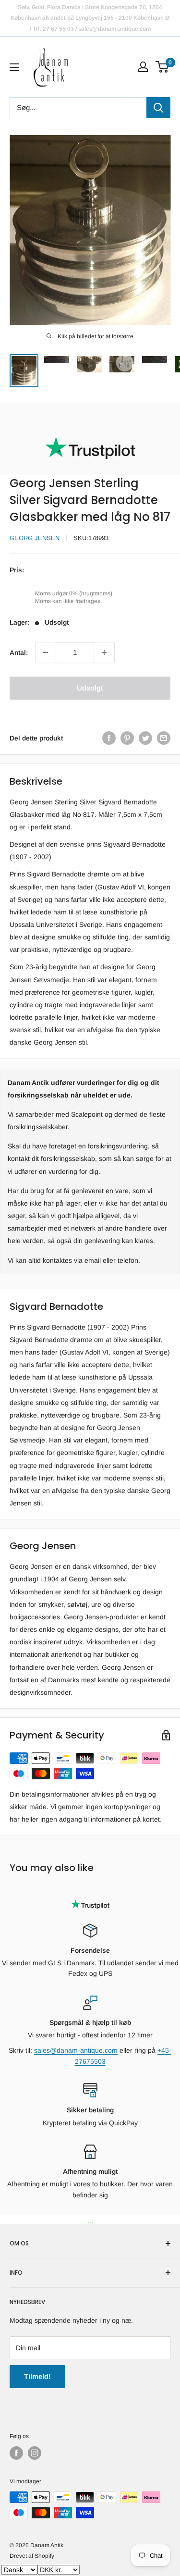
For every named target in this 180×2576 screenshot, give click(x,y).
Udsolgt (90, 688)
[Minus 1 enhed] (46, 653)
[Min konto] (143, 67)
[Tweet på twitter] (145, 738)
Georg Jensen (35, 538)
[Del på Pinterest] (127, 738)
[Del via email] (164, 738)
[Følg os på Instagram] (35, 2453)
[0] (162, 67)
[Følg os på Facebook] (16, 2453)
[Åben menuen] (14, 67)
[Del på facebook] (109, 738)
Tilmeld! (37, 2376)
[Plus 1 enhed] (104, 653)
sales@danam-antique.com (76, 2050)
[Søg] (158, 108)
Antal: (19, 653)
